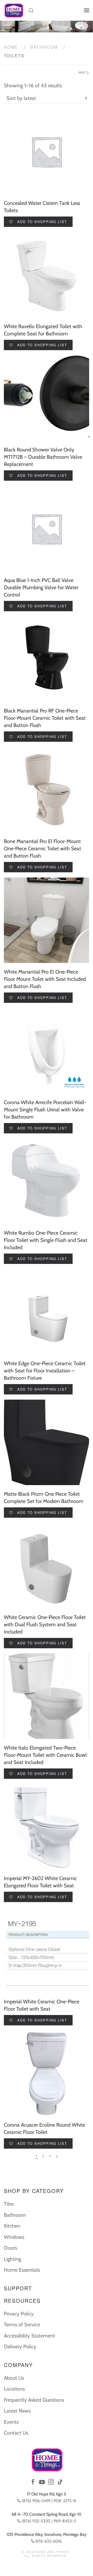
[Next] (57, 2156)
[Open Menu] (87, 10)
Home (11, 47)
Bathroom (44, 47)
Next (83, 72)
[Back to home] (14, 10)
